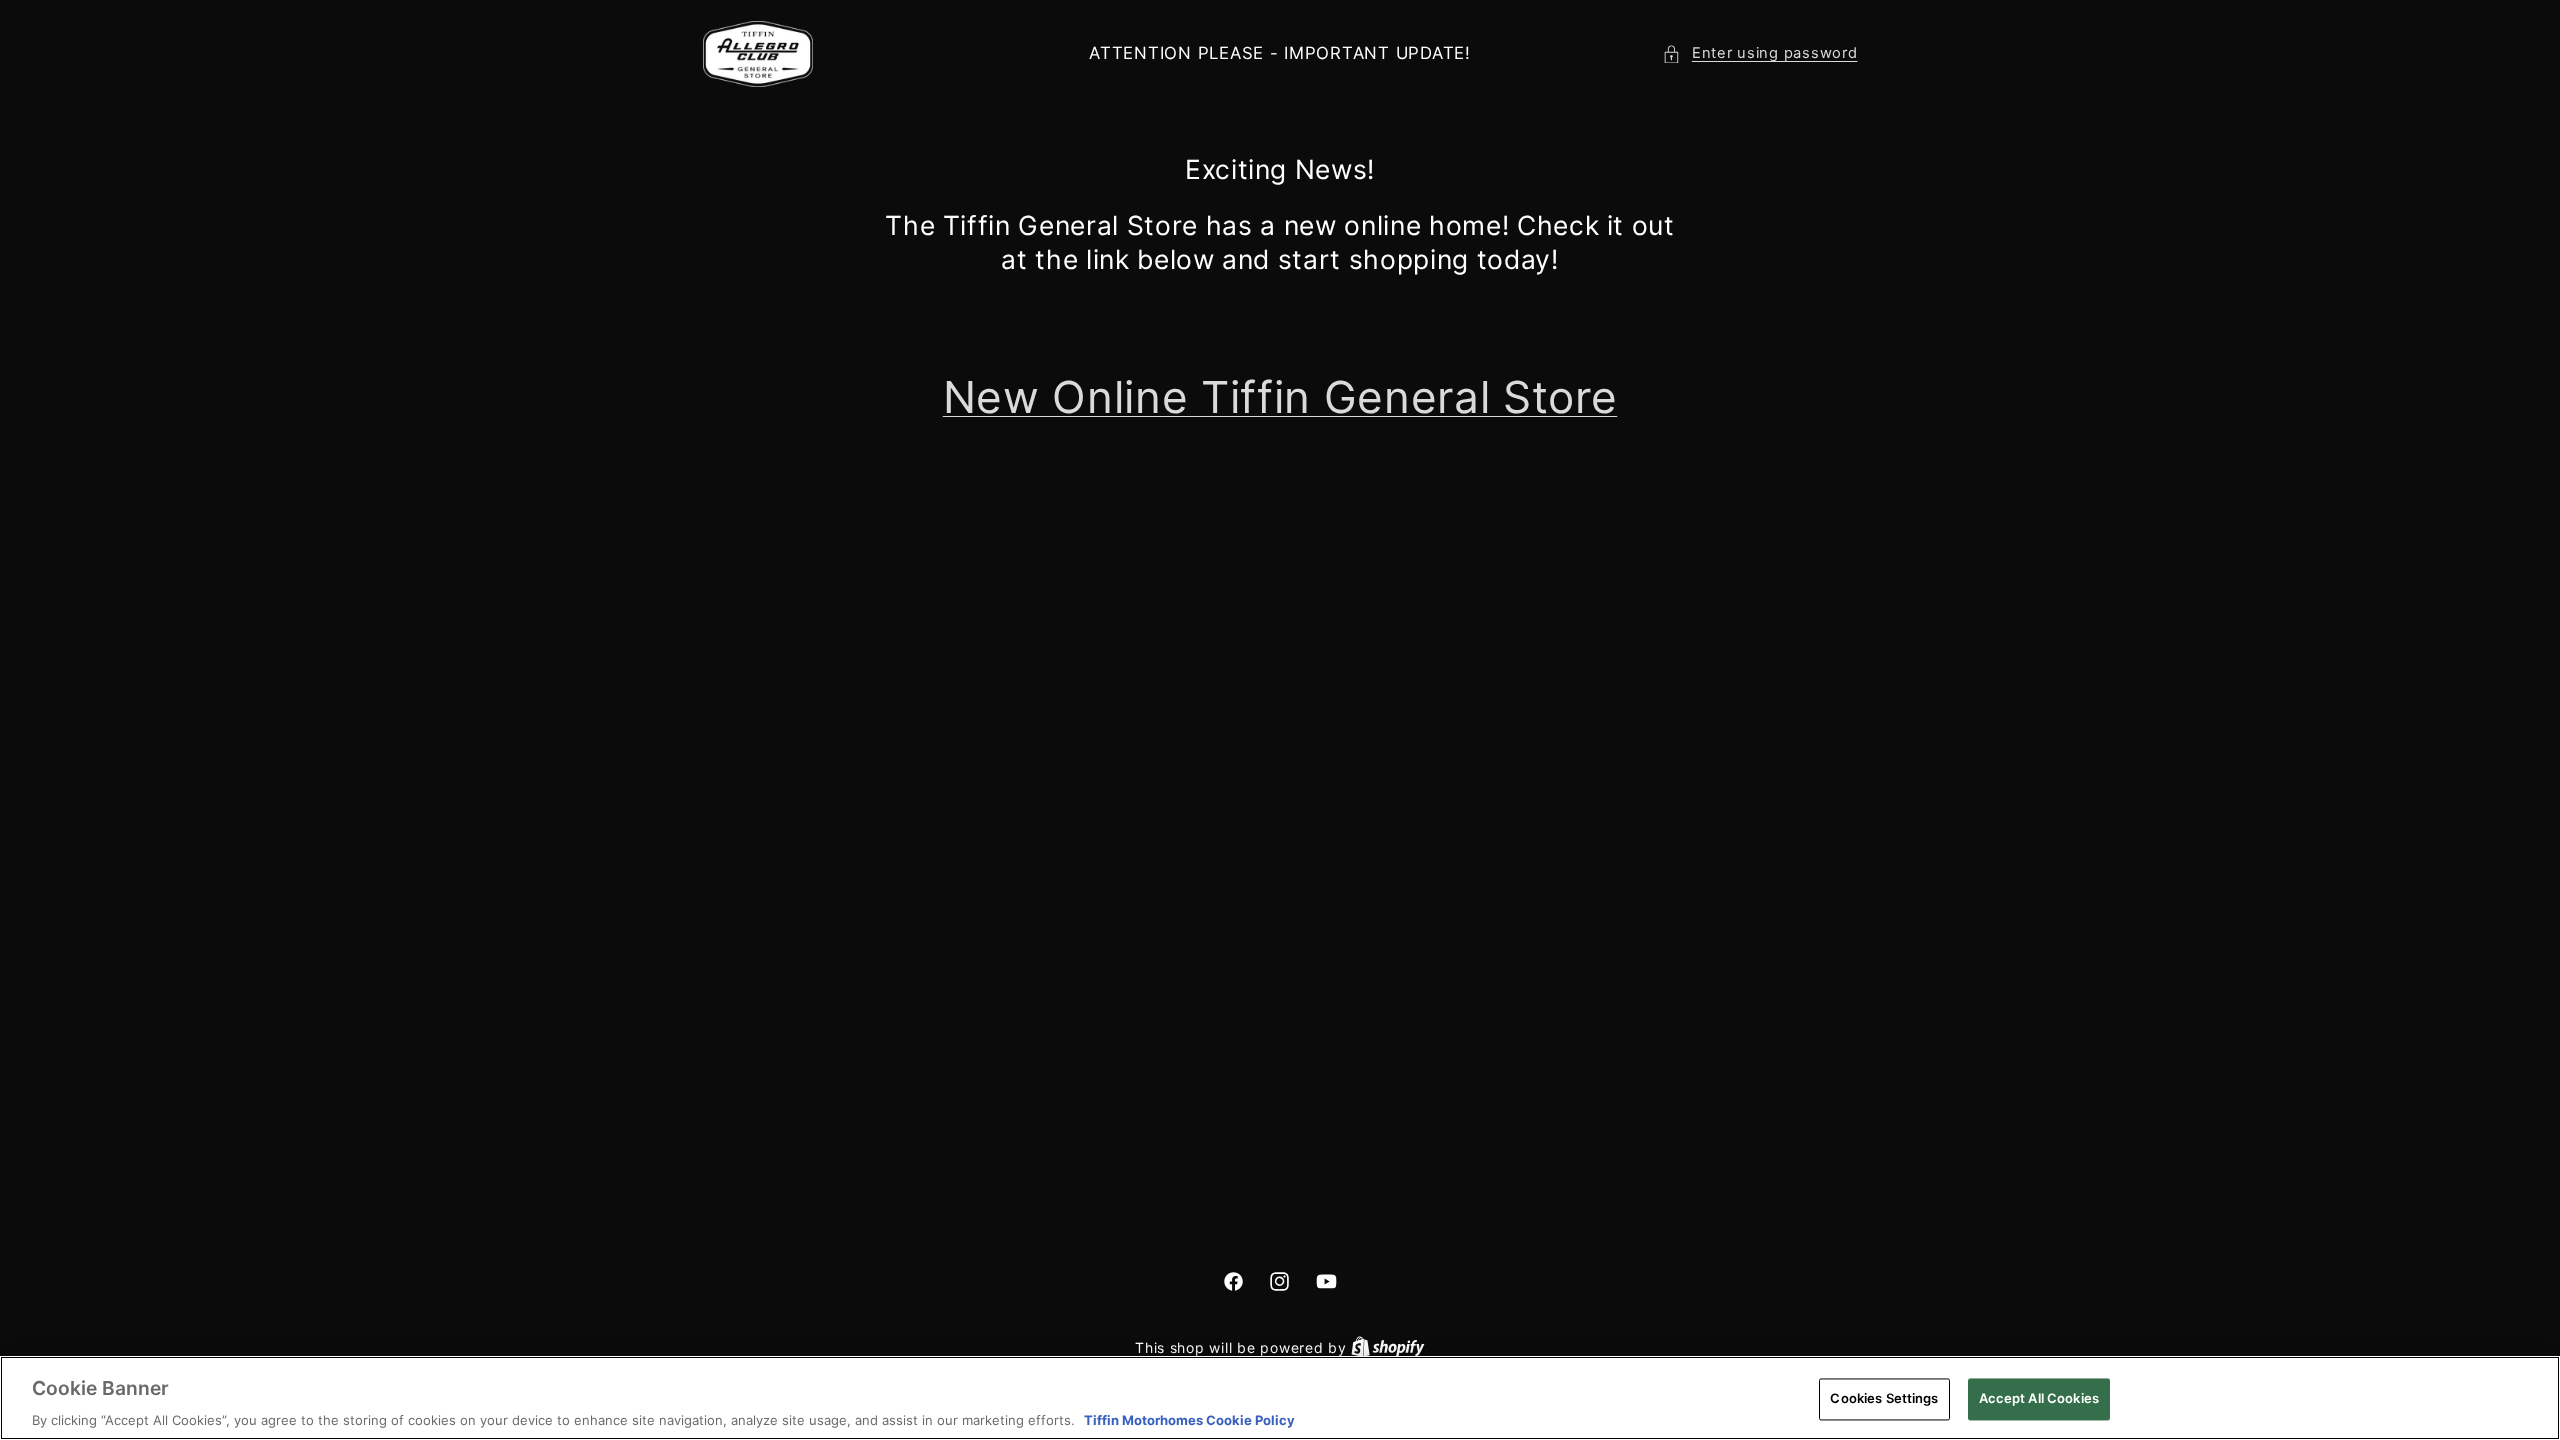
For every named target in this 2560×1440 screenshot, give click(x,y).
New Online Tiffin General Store (1280, 397)
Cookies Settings (1884, 1398)
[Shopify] (1388, 1348)
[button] (1759, 54)
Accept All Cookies (2039, 1398)
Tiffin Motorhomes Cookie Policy (1189, 1419)
